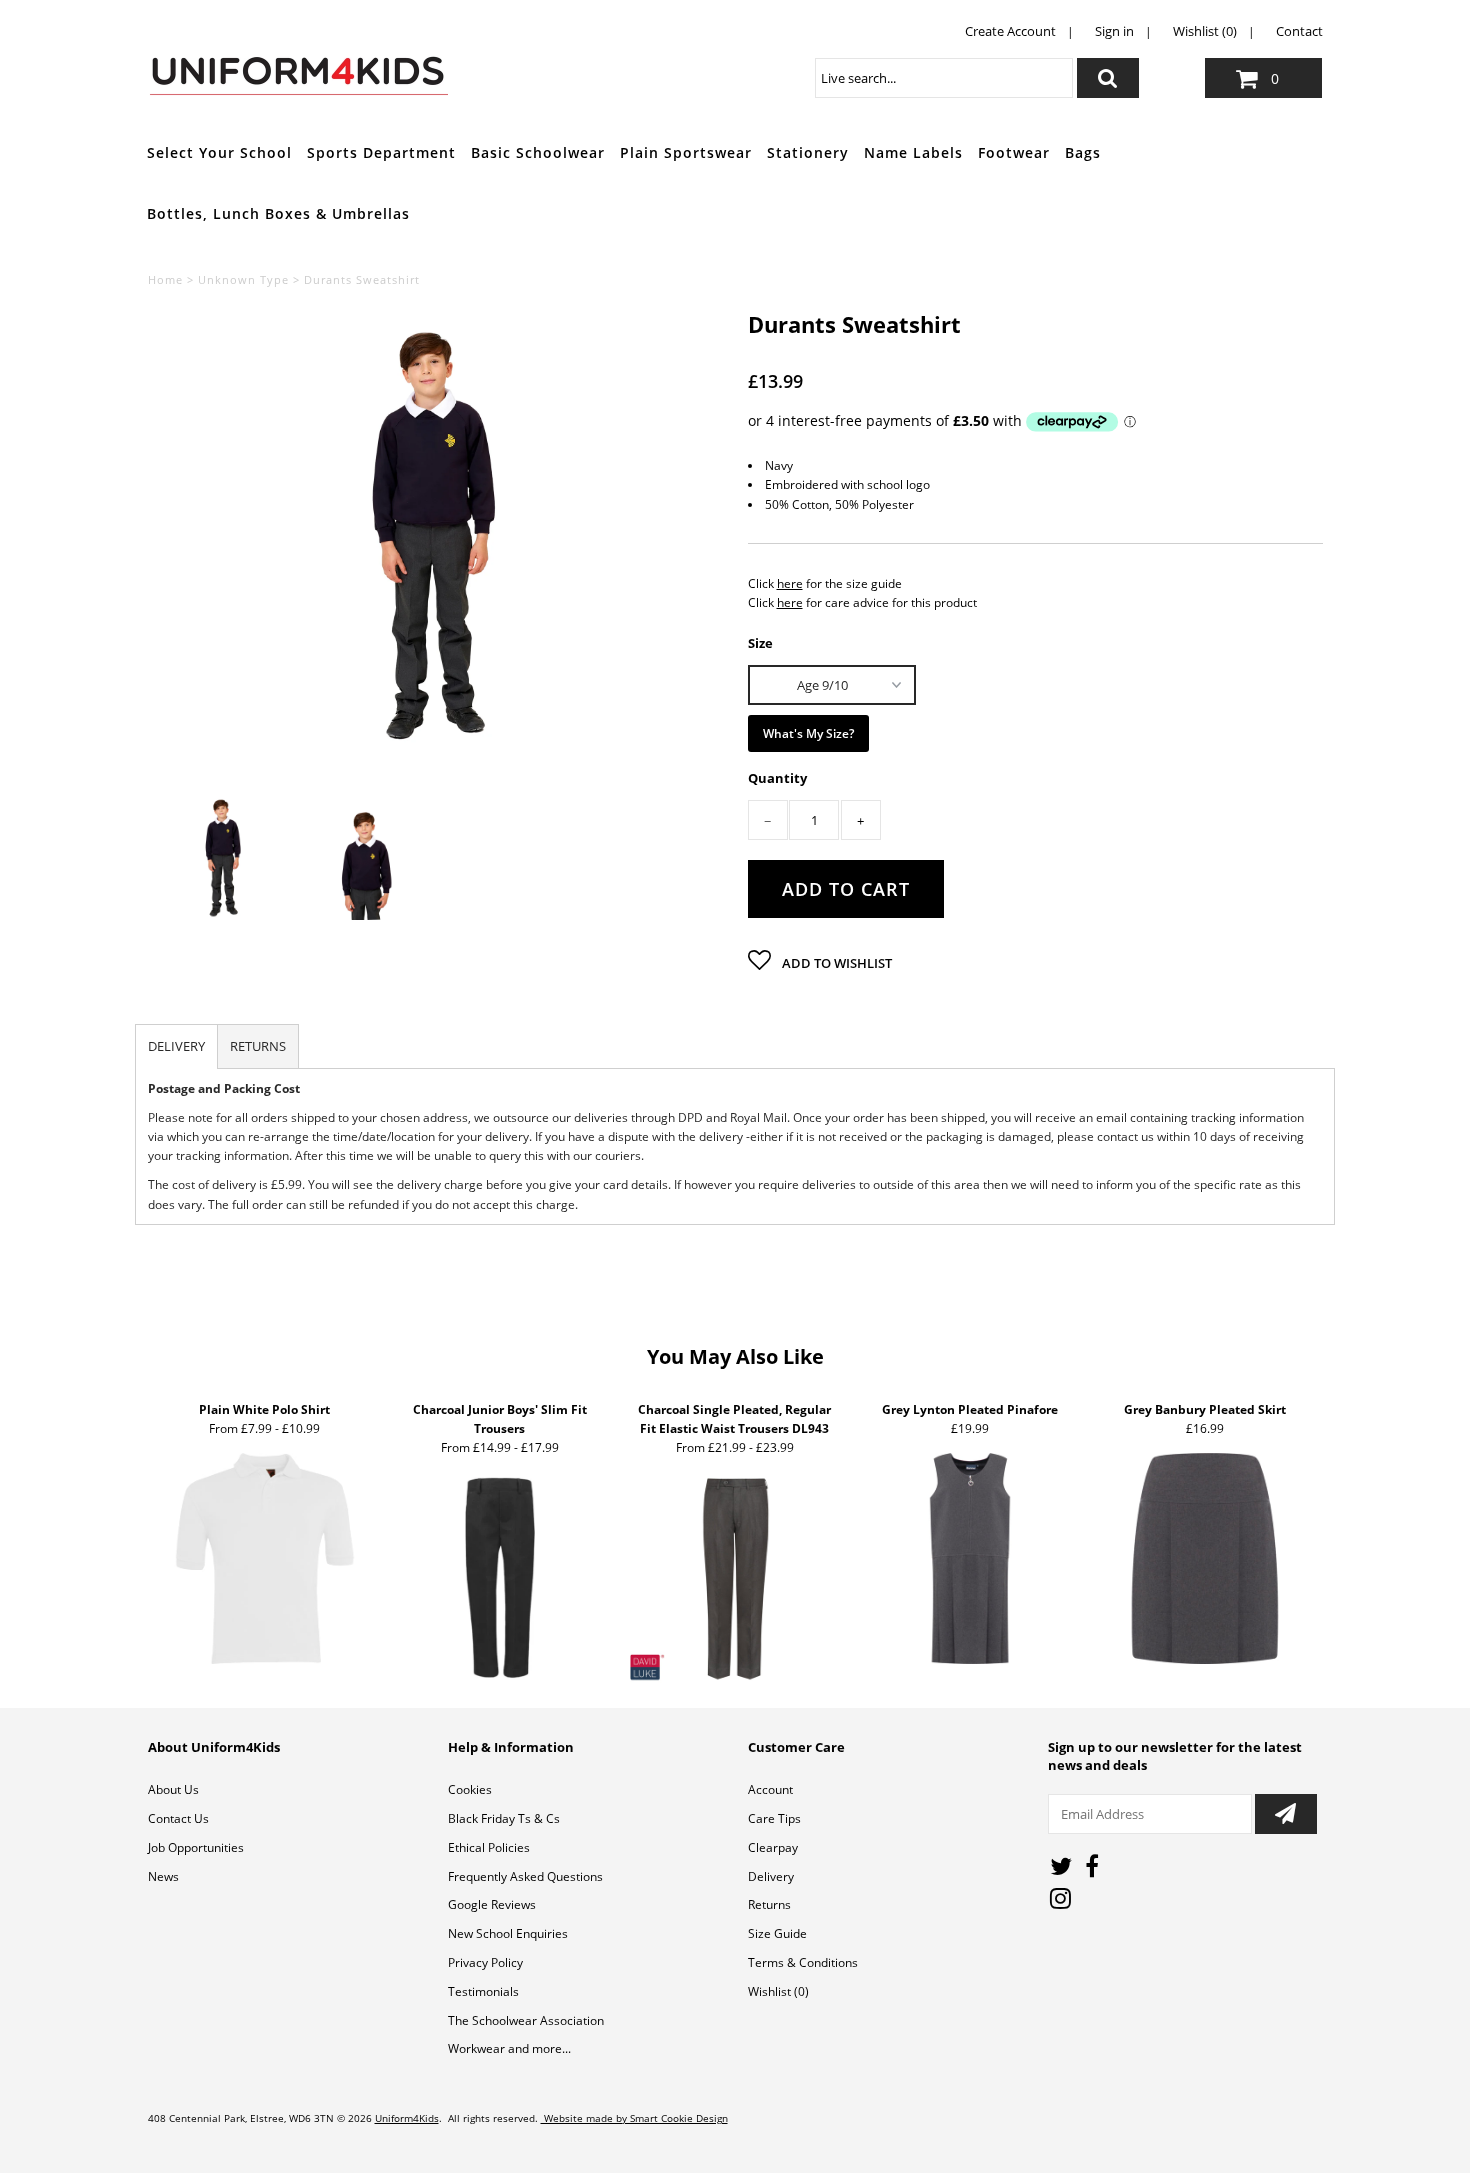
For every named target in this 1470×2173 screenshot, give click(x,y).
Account (770, 1789)
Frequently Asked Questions (525, 1876)
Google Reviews (492, 1904)
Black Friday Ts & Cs (504, 1818)
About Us (173, 1789)
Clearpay (773, 1847)
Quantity (777, 778)
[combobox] (944, 78)
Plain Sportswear (686, 152)
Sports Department (381, 152)
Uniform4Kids (407, 2118)
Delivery (771, 1876)
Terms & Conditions (803, 1962)
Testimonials (483, 1991)
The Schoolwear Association (526, 2020)
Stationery (808, 152)
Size (760, 642)
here (790, 583)
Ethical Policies (489, 1847)
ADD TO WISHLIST (835, 963)
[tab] (176, 1046)
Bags (1083, 152)
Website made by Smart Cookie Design (634, 2118)
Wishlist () (778, 1991)
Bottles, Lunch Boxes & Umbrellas (278, 213)
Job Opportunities (196, 1847)
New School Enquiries (508, 1933)
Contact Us (178, 1818)
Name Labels (913, 152)
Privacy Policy (485, 1962)
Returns (769, 1904)
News (163, 1876)
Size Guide (777, 1933)
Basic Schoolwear (538, 152)
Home (165, 279)
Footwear (1014, 152)
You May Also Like (735, 1356)
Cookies (470, 1789)
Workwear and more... (509, 2048)
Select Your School (219, 152)
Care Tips (774, 1818)
